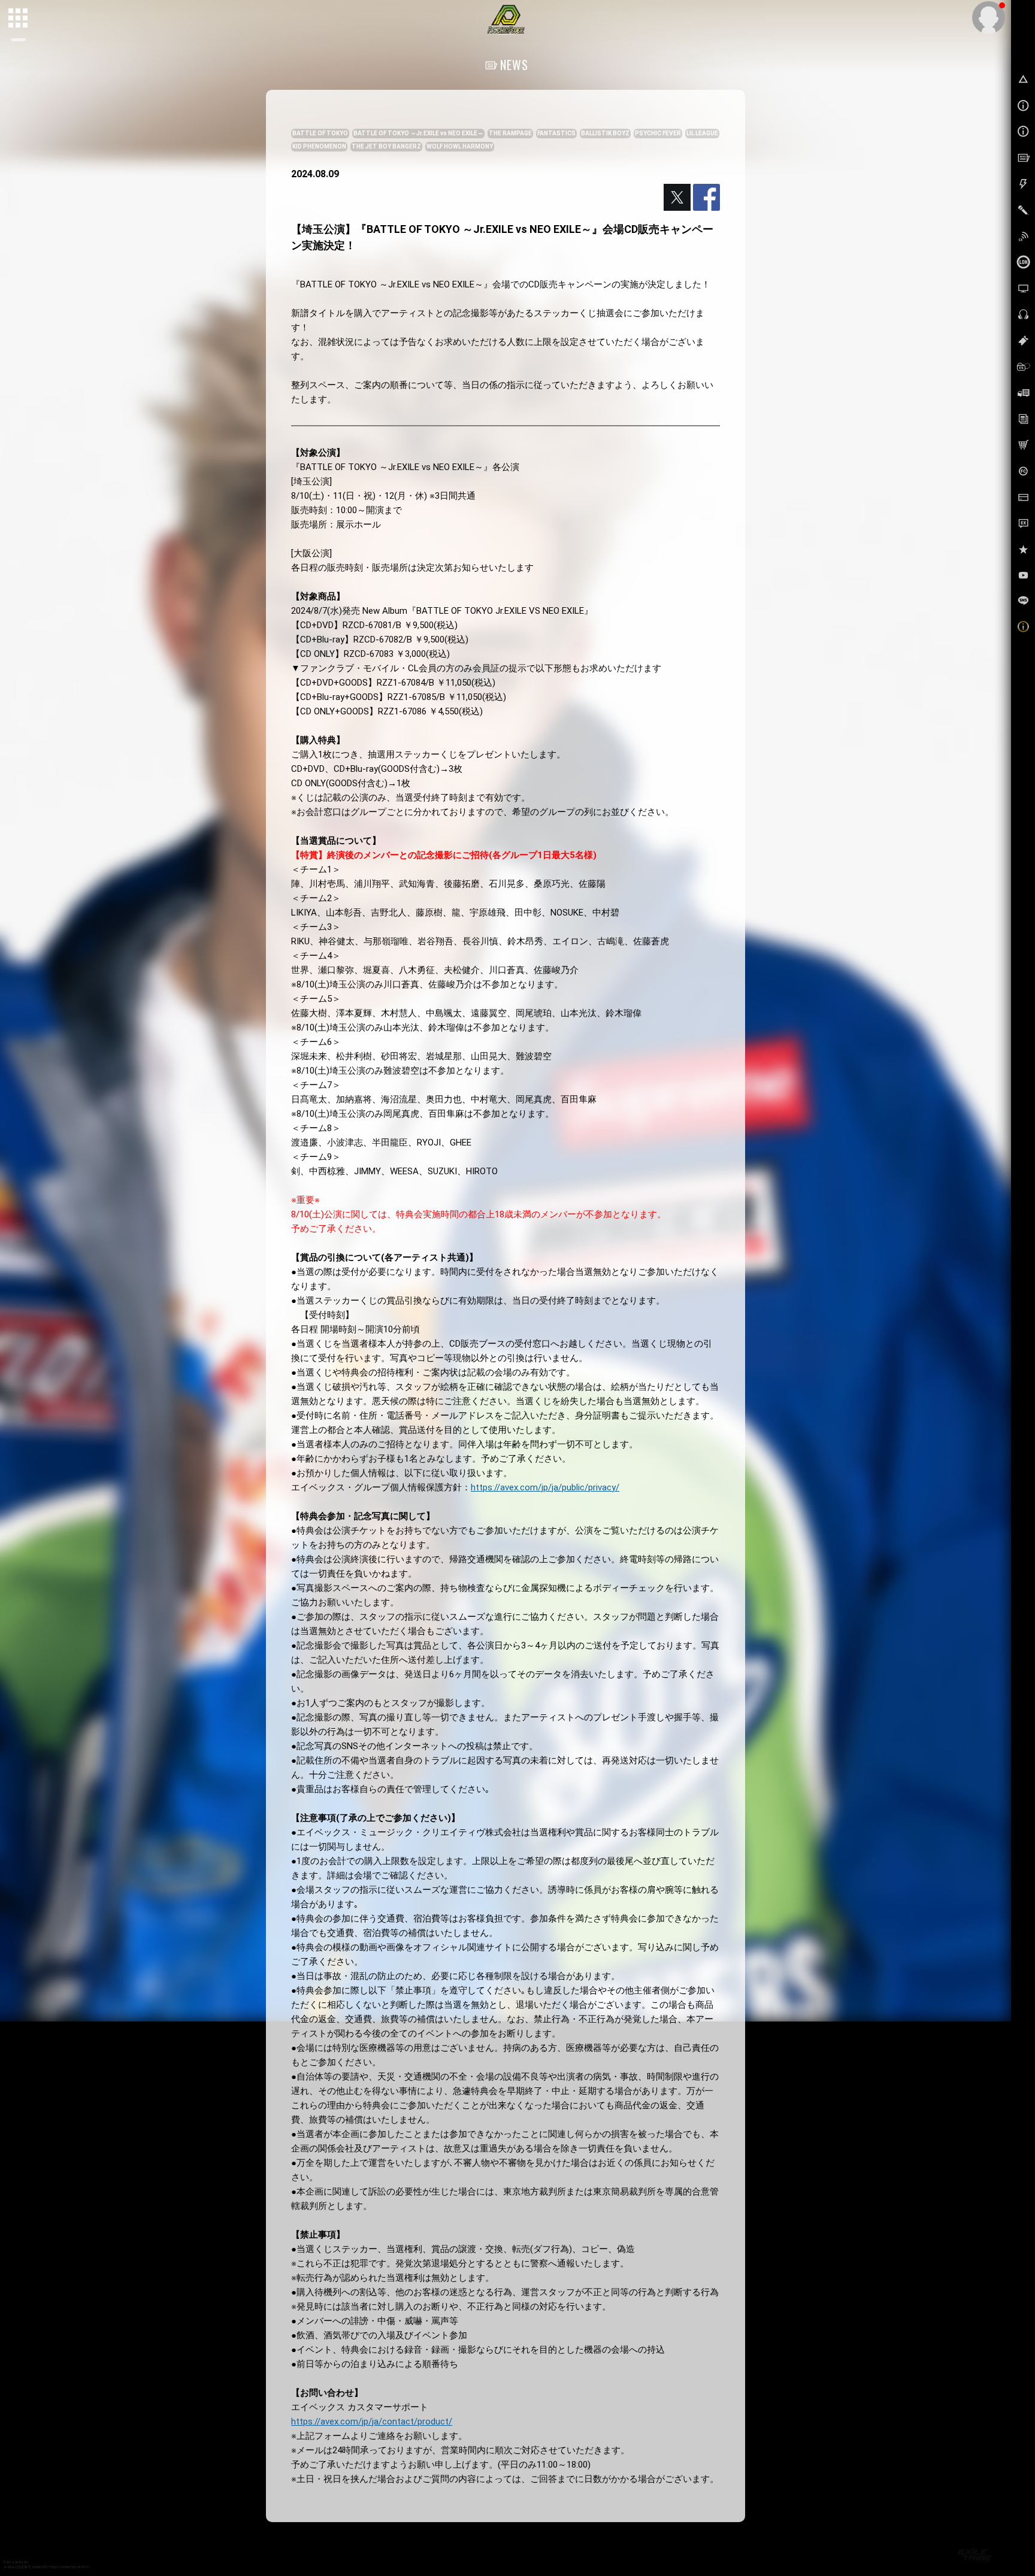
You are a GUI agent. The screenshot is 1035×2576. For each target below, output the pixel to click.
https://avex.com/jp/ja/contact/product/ (372, 2422)
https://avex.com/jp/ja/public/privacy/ (545, 1487)
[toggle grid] (19, 19)
